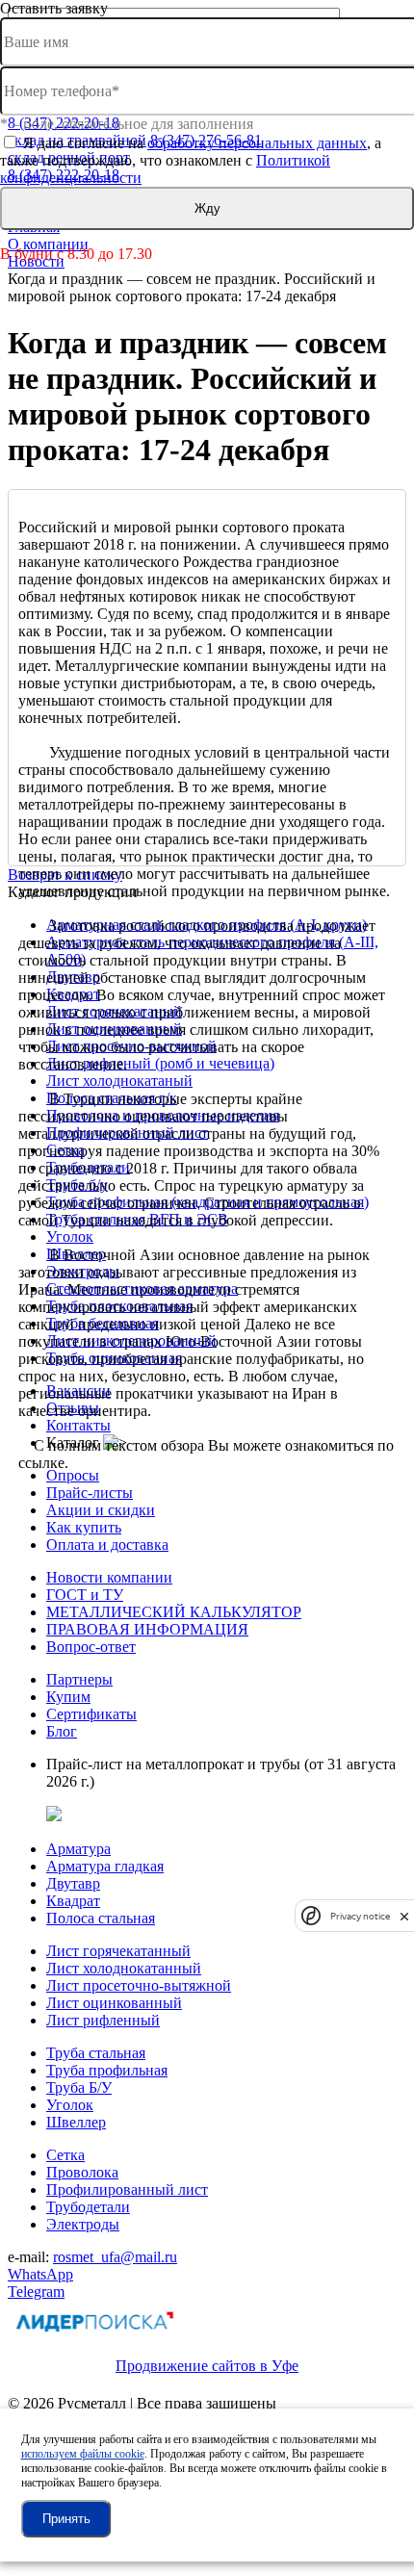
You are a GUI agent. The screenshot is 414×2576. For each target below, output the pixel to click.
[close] (404, 1916)
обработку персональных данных (257, 143)
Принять (66, 2519)
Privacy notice (360, 1916)
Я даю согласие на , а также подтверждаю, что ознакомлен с (191, 160)
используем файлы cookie (83, 2454)
